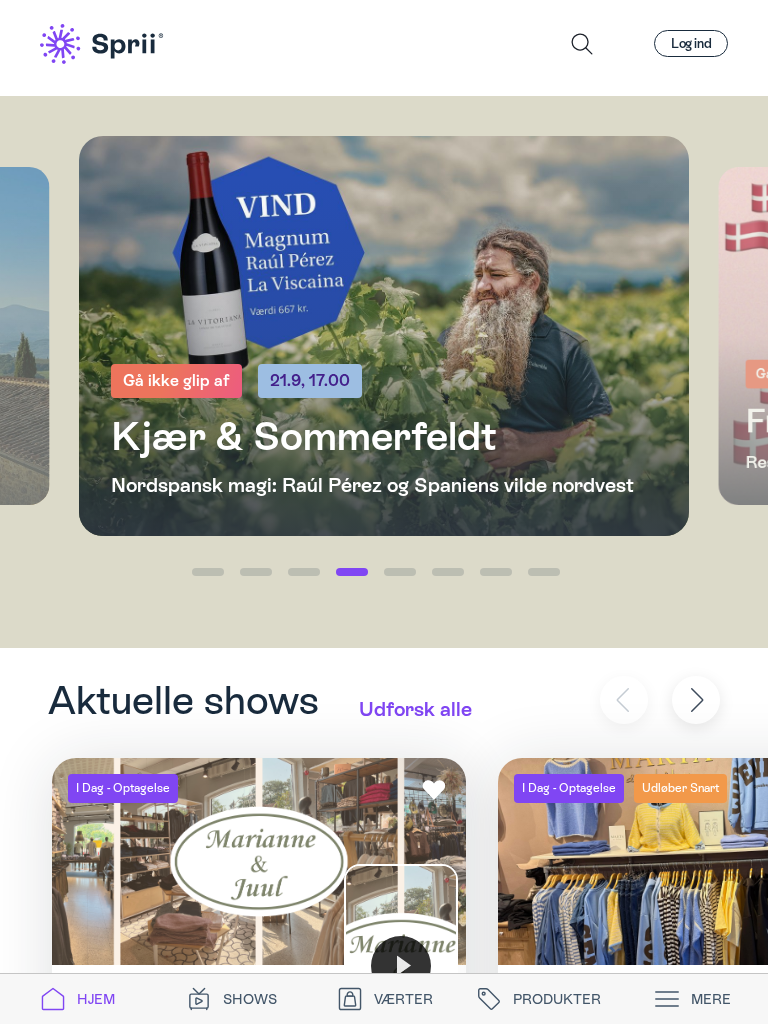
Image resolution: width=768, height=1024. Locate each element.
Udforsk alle (415, 709)
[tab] (77, 999)
